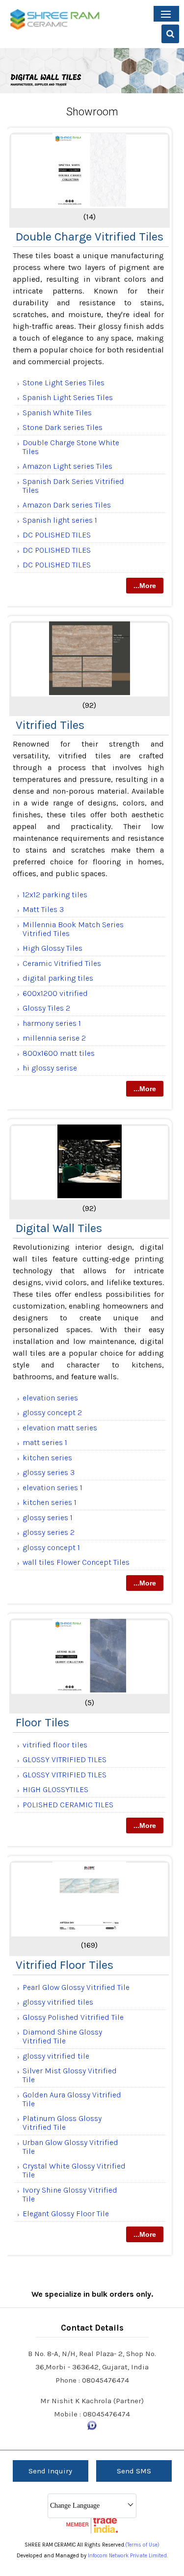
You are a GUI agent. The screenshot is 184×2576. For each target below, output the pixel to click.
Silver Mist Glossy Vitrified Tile (70, 2075)
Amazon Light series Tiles (67, 466)
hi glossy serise (50, 1068)
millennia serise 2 (54, 1038)
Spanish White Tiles (57, 413)
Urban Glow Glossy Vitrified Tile (70, 2147)
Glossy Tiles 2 (46, 1008)
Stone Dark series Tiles (63, 427)
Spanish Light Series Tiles (68, 397)
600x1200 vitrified (55, 993)
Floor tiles (42, 1722)
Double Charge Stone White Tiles (71, 447)
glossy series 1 (48, 1517)
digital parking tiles (58, 978)
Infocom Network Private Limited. (128, 2556)
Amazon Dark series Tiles (67, 505)
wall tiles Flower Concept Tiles (76, 1562)
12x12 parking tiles (55, 895)
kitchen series (47, 1458)
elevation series (50, 1398)
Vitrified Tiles (50, 725)
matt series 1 (45, 1442)
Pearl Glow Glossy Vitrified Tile (76, 1987)
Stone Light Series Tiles (64, 383)
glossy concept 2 (52, 1412)
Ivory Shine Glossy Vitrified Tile (70, 2194)
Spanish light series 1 (60, 520)
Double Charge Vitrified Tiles (90, 237)
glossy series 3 (49, 1472)
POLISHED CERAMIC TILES (68, 1805)
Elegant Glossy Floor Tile (66, 2214)
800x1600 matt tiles (59, 1053)
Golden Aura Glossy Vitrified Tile (72, 2099)
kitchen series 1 (50, 1502)
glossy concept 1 (51, 1547)
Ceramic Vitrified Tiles (62, 963)
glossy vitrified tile (56, 2056)
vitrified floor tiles (55, 1745)
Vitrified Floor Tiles (65, 1965)
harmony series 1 (52, 1023)
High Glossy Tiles (53, 948)
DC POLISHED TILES (57, 535)
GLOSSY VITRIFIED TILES (65, 1759)
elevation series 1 (53, 1488)
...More (145, 586)
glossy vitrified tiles (58, 2002)
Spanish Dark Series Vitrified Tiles (73, 486)
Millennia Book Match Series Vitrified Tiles (73, 929)
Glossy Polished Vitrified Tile (73, 2017)
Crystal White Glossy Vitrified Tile (74, 2170)
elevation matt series (60, 1428)
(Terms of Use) (142, 2545)
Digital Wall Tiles (59, 1228)
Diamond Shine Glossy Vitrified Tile (62, 2036)
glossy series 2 (49, 1532)
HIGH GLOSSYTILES (55, 1789)
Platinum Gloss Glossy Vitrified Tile (62, 2123)
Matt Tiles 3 (43, 909)
